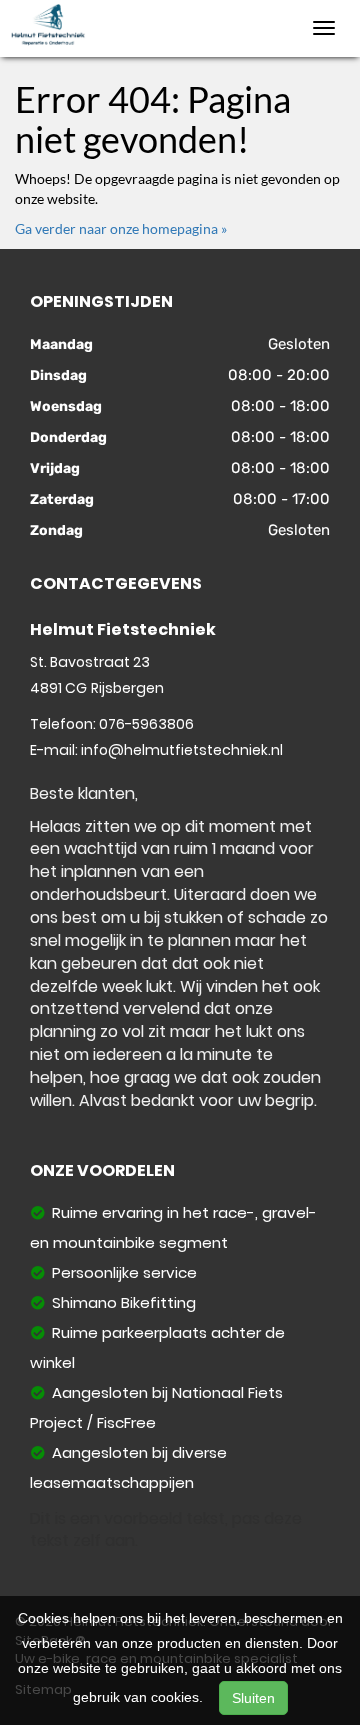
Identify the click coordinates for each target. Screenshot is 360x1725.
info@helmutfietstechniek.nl (182, 750)
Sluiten (253, 1698)
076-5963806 (146, 724)
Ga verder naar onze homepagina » (121, 228)
